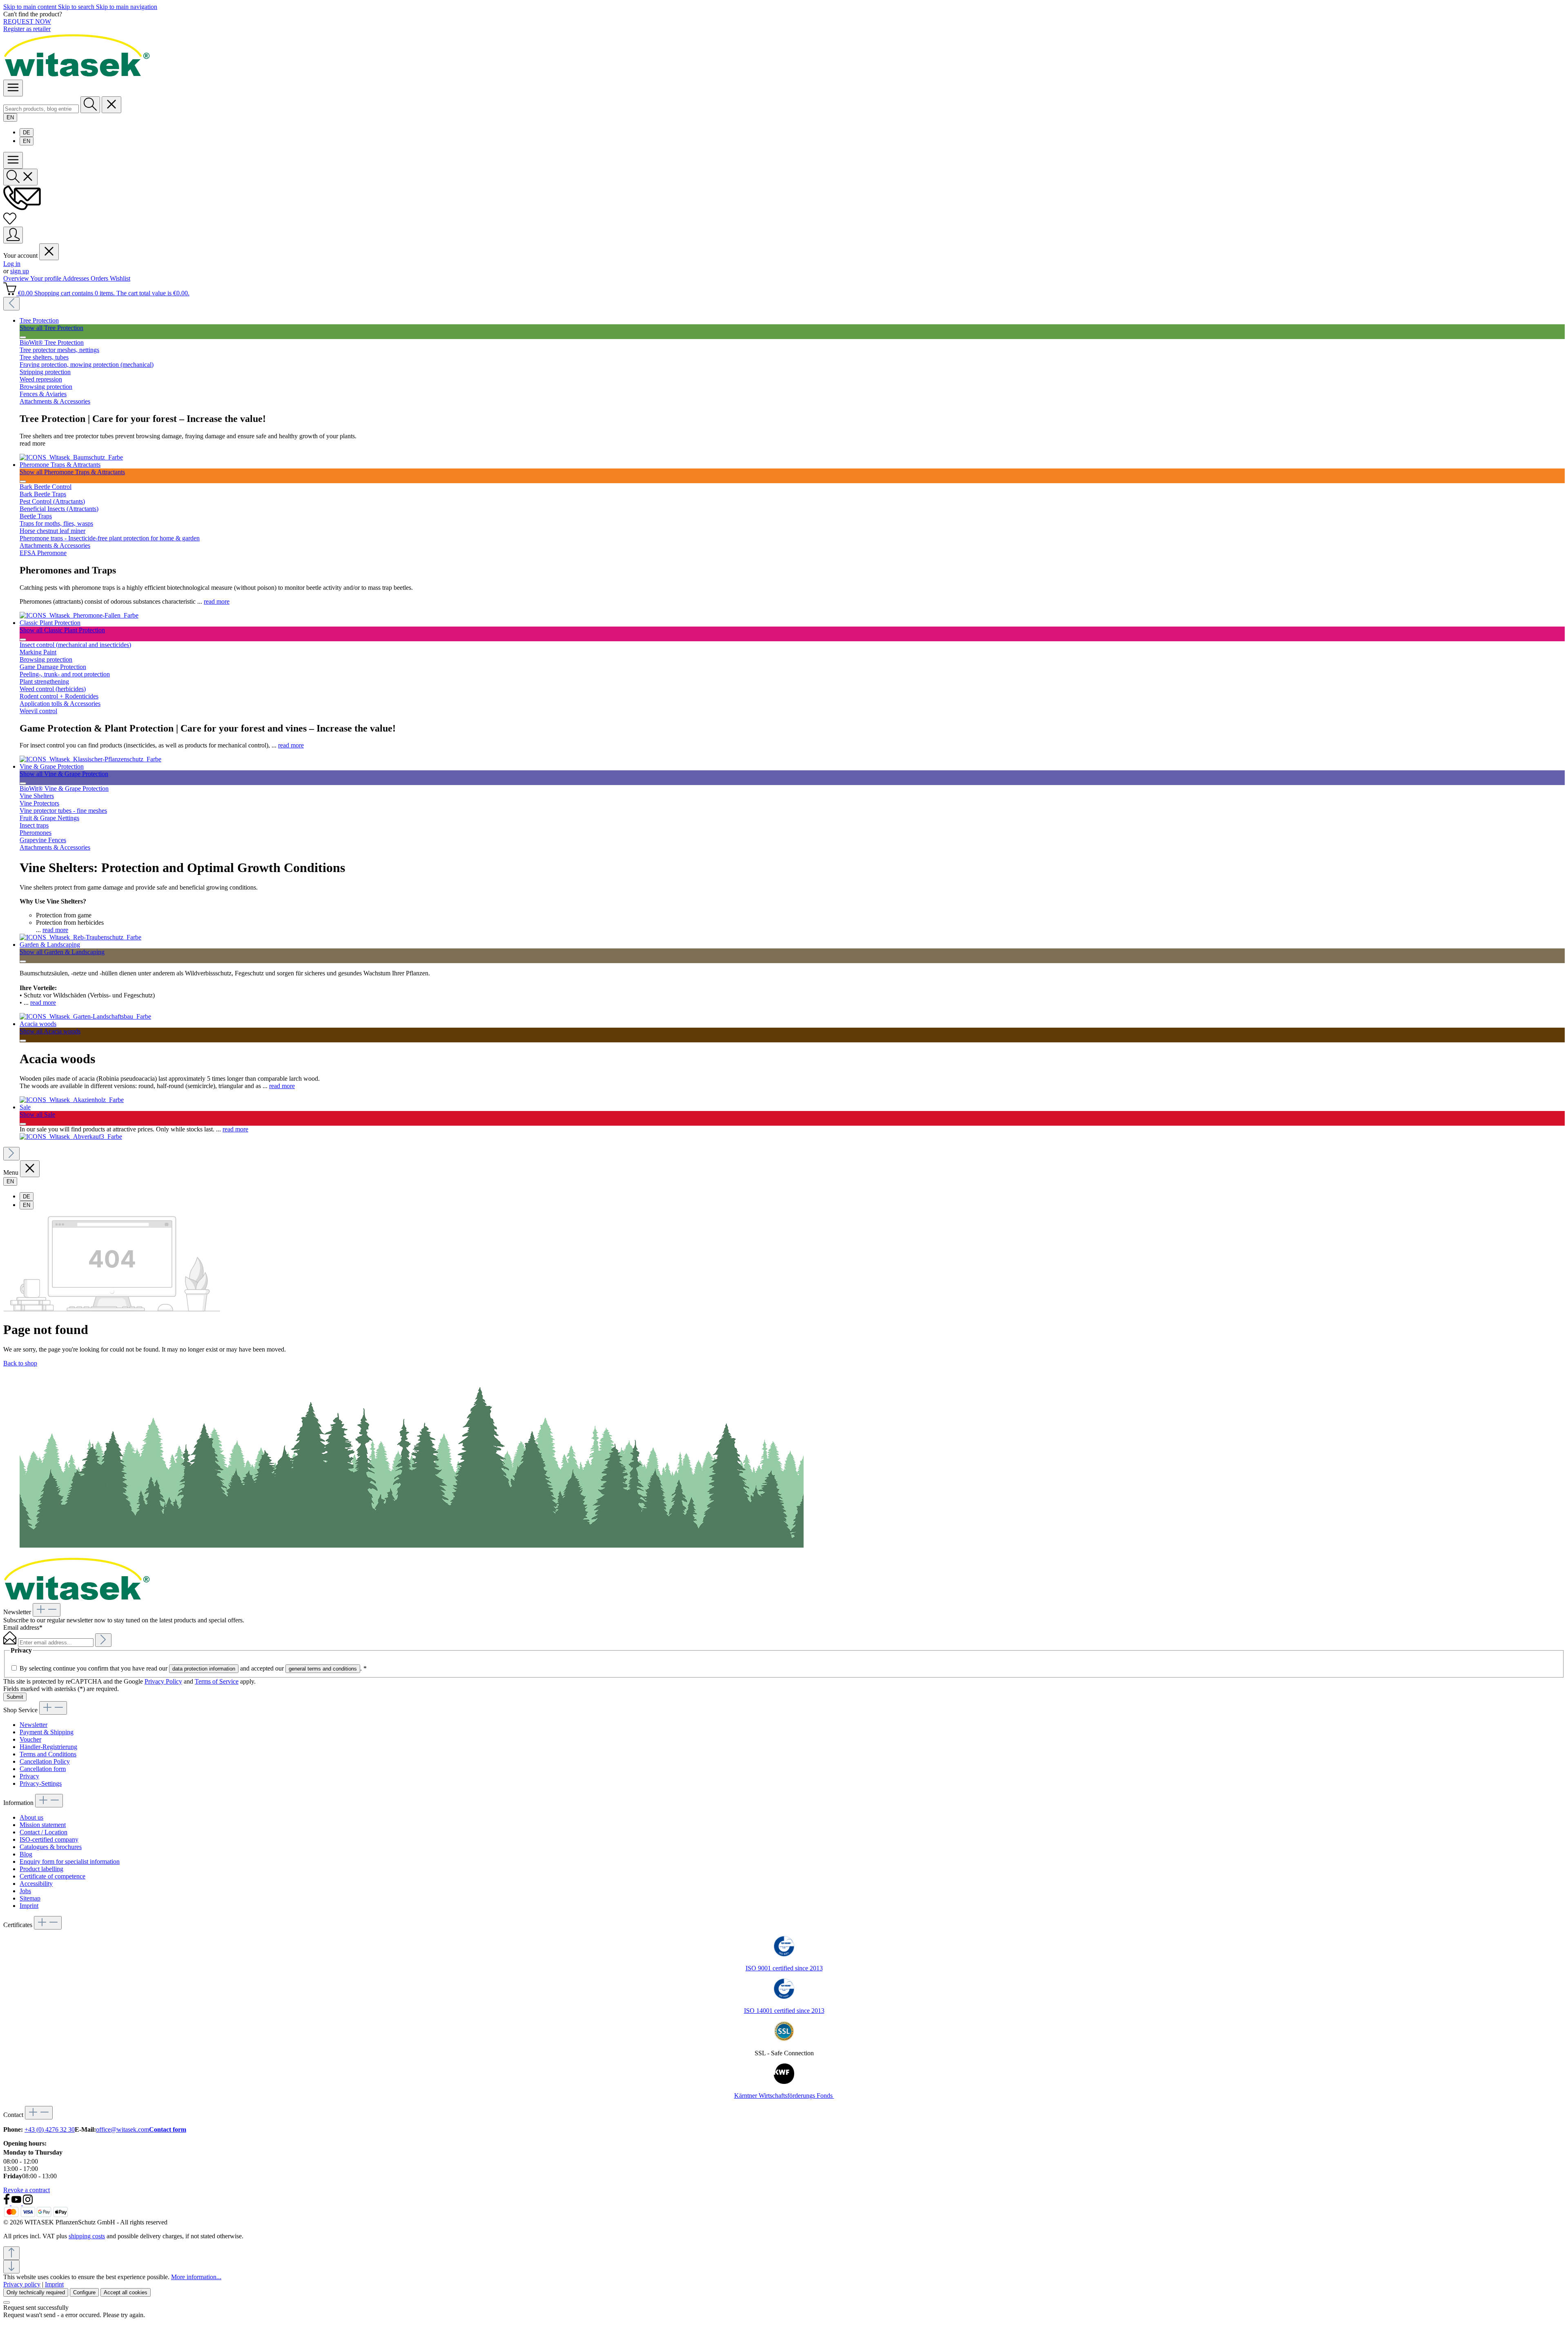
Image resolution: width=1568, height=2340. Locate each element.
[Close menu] (49, 252)
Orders (100, 278)
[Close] (7, 2302)
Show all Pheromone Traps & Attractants (72, 472)
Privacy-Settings (41, 1783)
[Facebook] (7, 2203)
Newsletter (33, 1725)
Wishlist (120, 278)
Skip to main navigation (127, 7)
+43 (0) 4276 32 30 (50, 2129)
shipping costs (87, 2236)
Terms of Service (217, 1681)
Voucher (30, 1739)
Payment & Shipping (47, 1732)
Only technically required (36, 2292)
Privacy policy (22, 2284)
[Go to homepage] (77, 76)
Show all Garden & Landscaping (62, 952)
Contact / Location (43, 1832)
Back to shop (20, 1363)
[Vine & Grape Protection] (80, 937)
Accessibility (36, 1884)
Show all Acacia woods (50, 1031)
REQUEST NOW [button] (27, 21)
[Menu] (13, 88)
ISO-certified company (49, 1839)
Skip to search (77, 7)
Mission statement (43, 1825)
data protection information (204, 1669)
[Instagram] (28, 2203)
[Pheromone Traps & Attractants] (79, 615)
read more (217, 601)
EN (27, 141)
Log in (12, 264)
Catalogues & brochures (51, 1847)
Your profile (46, 278)
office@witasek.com (122, 2129)
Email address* (23, 1627)
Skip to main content (31, 7)
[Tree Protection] (71, 457)
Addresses (77, 278)
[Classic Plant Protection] (90, 759)
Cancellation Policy (45, 1761)
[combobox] (41, 109)
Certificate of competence (52, 1876)
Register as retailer (27, 29)
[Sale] (71, 1137)
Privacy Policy (163, 1681)
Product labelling (41, 1869)
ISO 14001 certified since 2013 (784, 2011)
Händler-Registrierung (48, 1747)
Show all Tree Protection (51, 328)
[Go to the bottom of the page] (11, 2267)
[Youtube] (17, 2203)
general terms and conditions (323, 1669)
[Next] (11, 1154)
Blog (26, 1854)
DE (27, 133)
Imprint (29, 1906)
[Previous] (11, 304)
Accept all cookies (126, 2292)
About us (31, 1817)
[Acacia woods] (72, 1100)
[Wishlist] (10, 223)
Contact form (168, 2129)
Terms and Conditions (48, 1754)
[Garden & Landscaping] (85, 1016)
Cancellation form (43, 1769)
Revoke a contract (27, 2190)
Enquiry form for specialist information (70, 1862)
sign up (20, 271)
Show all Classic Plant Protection (62, 630)
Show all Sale (37, 1114)
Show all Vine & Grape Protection (64, 774)
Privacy (29, 1776)
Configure (84, 2292)
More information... (196, 2277)
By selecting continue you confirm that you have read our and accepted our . (193, 1668)
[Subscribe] (103, 1640)
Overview (17, 278)
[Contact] (22, 208)
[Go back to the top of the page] (11, 2253)
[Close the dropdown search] (111, 105)
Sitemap (30, 1898)
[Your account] (13, 235)
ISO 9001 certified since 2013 (784, 1968)
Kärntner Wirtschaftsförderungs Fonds (784, 2096)
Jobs (25, 1891)
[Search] (90, 105)
